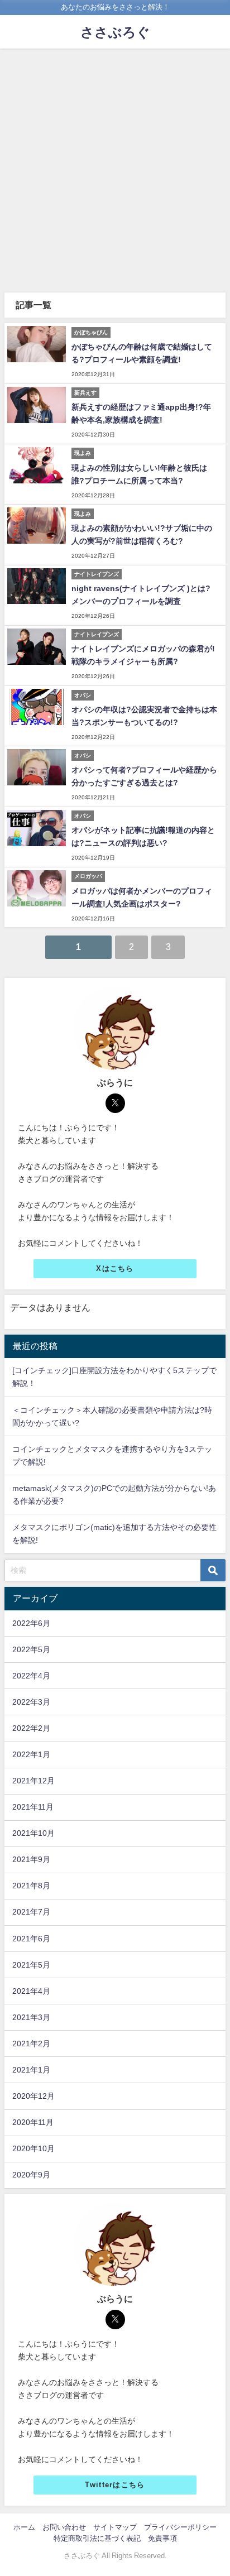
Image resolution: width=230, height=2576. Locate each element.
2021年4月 (31, 1991)
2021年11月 (33, 1807)
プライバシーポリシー (180, 2527)
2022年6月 (31, 1623)
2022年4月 (31, 1676)
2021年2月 (31, 2043)
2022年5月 (31, 1649)
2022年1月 (31, 1754)
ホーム (24, 2527)
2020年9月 (31, 2175)
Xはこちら (115, 1268)
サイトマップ (115, 2527)
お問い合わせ (64, 2527)
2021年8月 (31, 1886)
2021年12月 (33, 1781)
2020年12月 (33, 2096)
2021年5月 (31, 1965)
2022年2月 (31, 1728)
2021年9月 (31, 1859)
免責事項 (162, 2538)
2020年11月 (33, 2122)
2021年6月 (31, 1939)
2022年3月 (31, 1702)
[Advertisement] (115, 169)
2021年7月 (31, 1912)
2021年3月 (31, 2017)
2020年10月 (33, 2148)
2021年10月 (33, 1833)
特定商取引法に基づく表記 (97, 2538)
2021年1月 (31, 2070)
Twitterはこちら (115, 2485)
